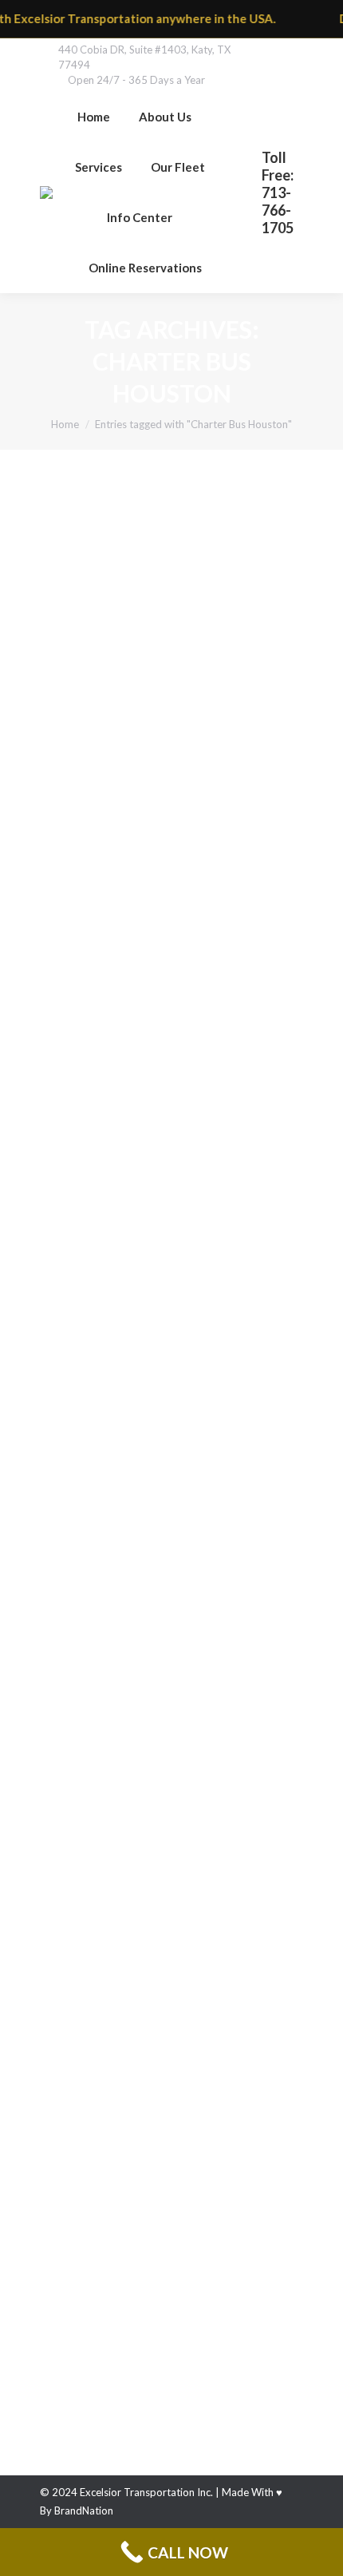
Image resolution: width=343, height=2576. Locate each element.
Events (75, 1256)
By (219, 735)
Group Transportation (112, 735)
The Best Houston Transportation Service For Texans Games (157, 1203)
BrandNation (84, 2511)
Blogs (73, 1712)
